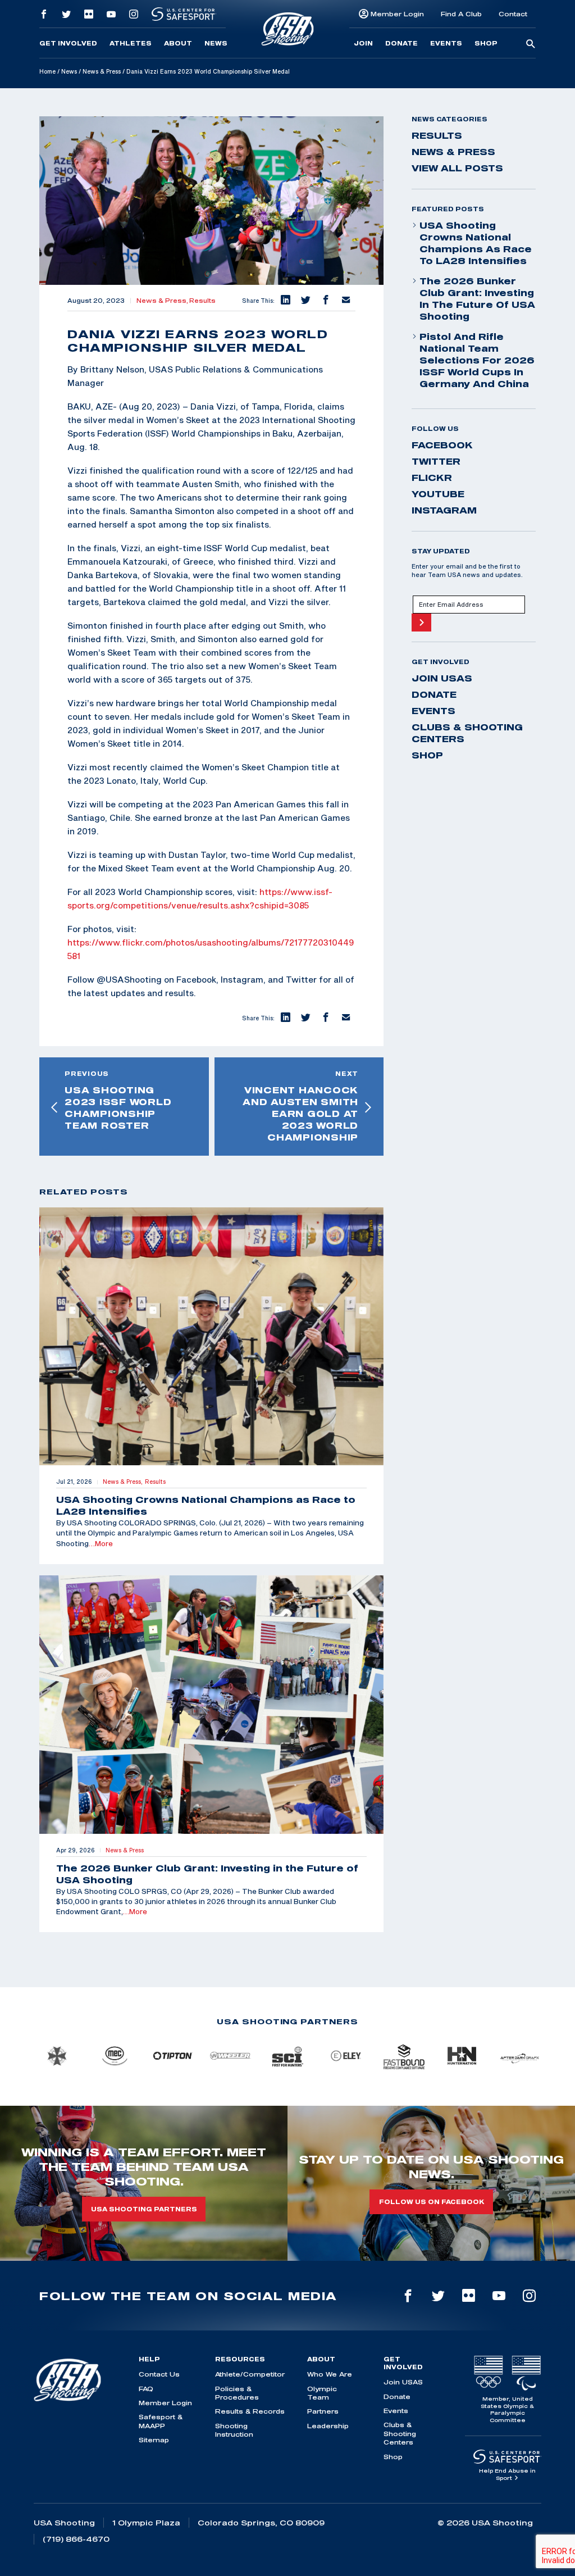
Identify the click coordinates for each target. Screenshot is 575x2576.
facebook (442, 445)
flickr (432, 478)
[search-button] (531, 44)
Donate (401, 43)
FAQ (146, 2389)
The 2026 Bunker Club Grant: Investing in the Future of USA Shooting (477, 299)
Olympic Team (322, 2393)
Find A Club (461, 14)
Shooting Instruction (234, 2430)
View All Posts (457, 168)
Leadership (328, 2426)
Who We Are (330, 2374)
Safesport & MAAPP (161, 2421)
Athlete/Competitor (250, 2374)
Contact (513, 14)
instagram (444, 510)
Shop (486, 43)
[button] (285, 301)
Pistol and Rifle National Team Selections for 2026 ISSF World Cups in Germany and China (477, 360)
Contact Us (159, 2374)
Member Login (397, 14)
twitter (436, 461)
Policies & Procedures (237, 2393)
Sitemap (154, 2440)
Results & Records (250, 2411)
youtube (438, 494)
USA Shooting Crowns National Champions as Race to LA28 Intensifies (476, 243)
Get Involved (68, 43)
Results (202, 301)
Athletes (131, 43)
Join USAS (442, 678)
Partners (323, 2411)
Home (47, 71)
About (178, 43)
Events (446, 43)
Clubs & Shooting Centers (467, 733)
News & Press (102, 71)
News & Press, (163, 301)
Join (363, 43)
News (216, 43)
